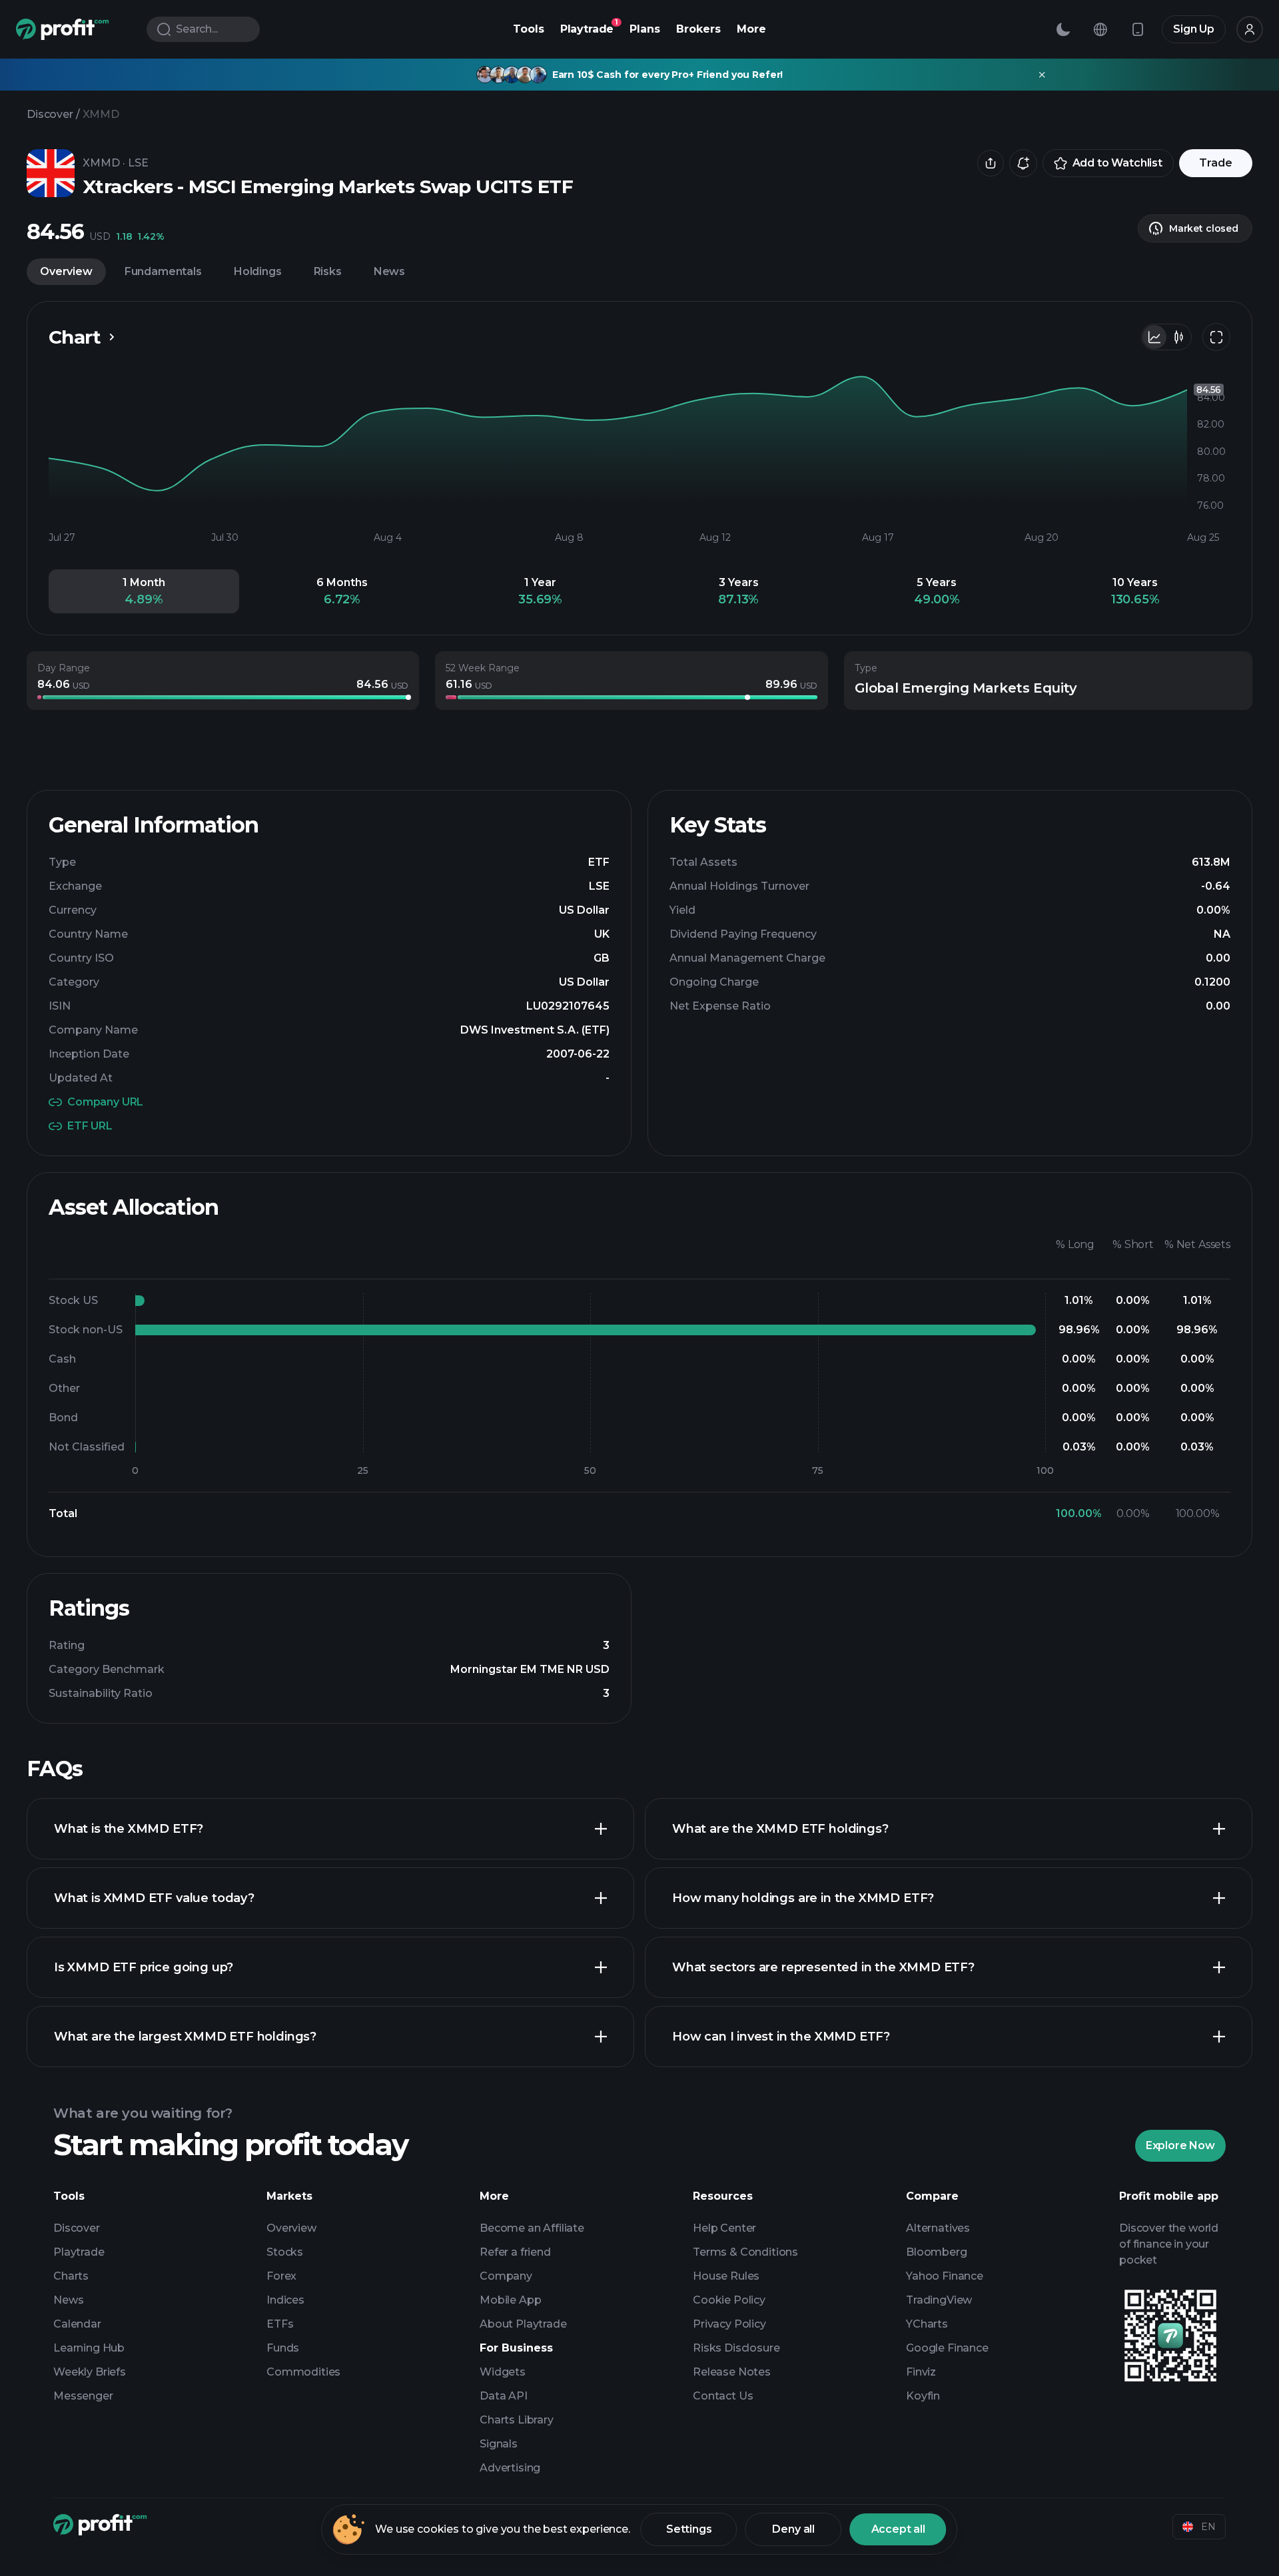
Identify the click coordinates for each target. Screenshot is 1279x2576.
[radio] (1154, 337)
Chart (75, 337)
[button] (144, 591)
